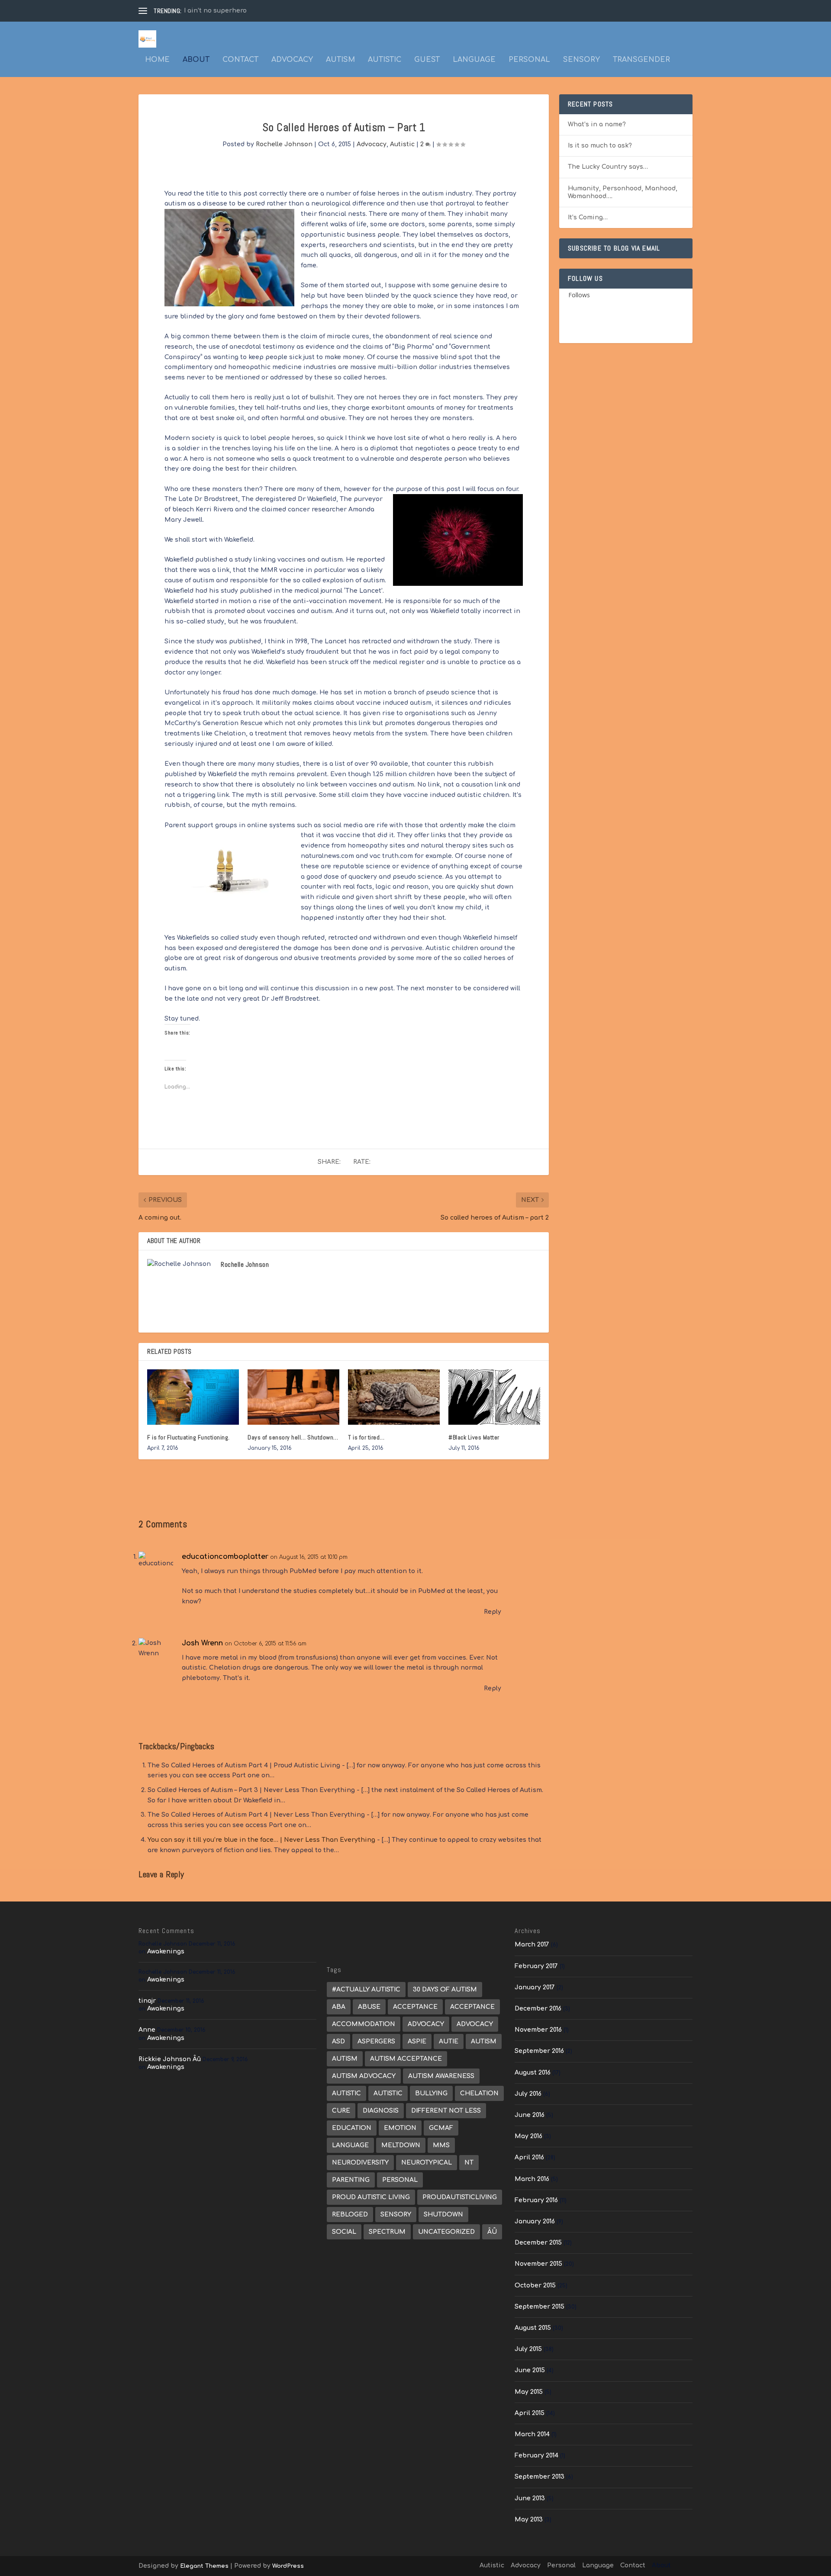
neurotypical (427, 2163)
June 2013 (530, 2498)
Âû (492, 2232)
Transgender (641, 60)
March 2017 (532, 1945)
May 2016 (528, 2136)
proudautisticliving (460, 2197)
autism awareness (441, 2076)
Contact (240, 60)
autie (449, 2041)
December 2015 (538, 2243)
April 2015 (530, 2413)
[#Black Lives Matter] (494, 1397)
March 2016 (532, 2179)
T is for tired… (366, 1437)
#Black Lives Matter (474, 1437)
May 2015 (529, 2392)
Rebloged (350, 2215)
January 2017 (535, 1987)
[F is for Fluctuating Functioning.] (193, 1397)
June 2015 (530, 2370)
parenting (351, 2180)
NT (469, 2163)
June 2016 (530, 2115)
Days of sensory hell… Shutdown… (293, 1437)
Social (344, 2232)
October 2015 (535, 2285)
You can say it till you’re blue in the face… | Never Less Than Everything (261, 1840)
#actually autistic (366, 1990)
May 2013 (529, 2520)
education (352, 2128)
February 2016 (536, 2200)
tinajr (147, 2001)
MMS (441, 2145)
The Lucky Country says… (608, 167)
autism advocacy (364, 2076)
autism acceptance (406, 2059)
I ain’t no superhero (215, 11)
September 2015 (540, 2307)
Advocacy (292, 60)
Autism (340, 60)
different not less (446, 2111)
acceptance (415, 2007)
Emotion (400, 2128)
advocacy (426, 2024)
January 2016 (535, 2221)
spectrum (387, 2232)
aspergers (376, 2041)
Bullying (431, 2093)
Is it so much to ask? (600, 146)
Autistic (385, 60)
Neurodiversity (360, 2163)
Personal (529, 60)
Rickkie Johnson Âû (170, 2059)
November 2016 (538, 2030)
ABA (339, 2007)
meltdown (401, 2145)
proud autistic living (371, 2197)
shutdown (443, 2215)
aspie (417, 2041)
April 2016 (529, 2157)
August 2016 (533, 2073)
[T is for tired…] (394, 1397)
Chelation (479, 2093)
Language (474, 60)
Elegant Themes (204, 2566)
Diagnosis (381, 2111)
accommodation (364, 2024)
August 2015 (533, 2328)
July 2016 (528, 2094)
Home (157, 60)
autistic (388, 2093)
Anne (147, 2030)
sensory (396, 2215)
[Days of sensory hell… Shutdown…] (293, 1397)
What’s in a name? (597, 124)
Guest (427, 60)
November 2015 (538, 2264)
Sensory (581, 60)
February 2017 (536, 1966)
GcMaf (441, 2128)
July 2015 (528, 2349)
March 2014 (532, 2434)
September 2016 (539, 2051)
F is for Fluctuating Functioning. (188, 1437)
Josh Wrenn (202, 1643)
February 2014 (536, 2456)
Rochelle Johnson (284, 144)
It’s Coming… (588, 217)
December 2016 (538, 2009)
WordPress (288, 2566)
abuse (369, 2007)
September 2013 (540, 2477)
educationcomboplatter (225, 1557)
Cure (341, 2111)
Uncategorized (446, 2232)
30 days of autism (445, 1990)
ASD (338, 2041)
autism (484, 2041)
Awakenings (166, 1951)
